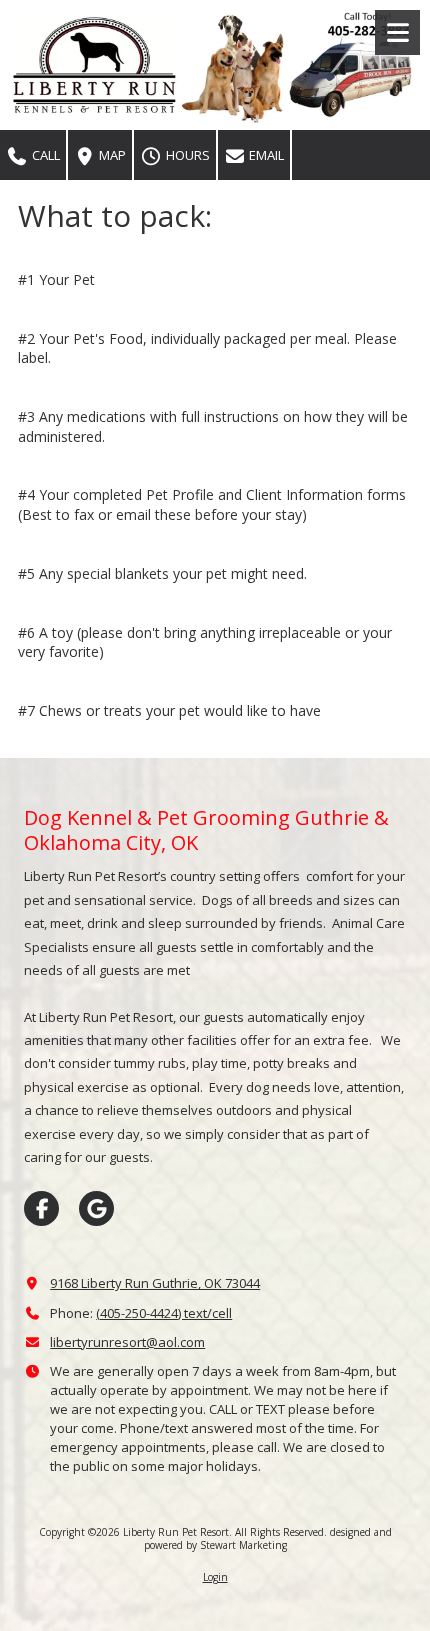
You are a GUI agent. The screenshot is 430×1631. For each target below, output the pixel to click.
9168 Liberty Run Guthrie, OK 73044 (155, 1283)
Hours (186, 155)
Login (215, 1577)
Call (44, 155)
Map (111, 155)
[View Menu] (397, 32)
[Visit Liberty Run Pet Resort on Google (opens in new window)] (96, 1208)
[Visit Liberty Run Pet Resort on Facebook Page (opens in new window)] (41, 1208)
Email (265, 155)
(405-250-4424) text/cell (164, 1313)
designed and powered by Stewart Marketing (268, 1538)
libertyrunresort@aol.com (127, 1342)
